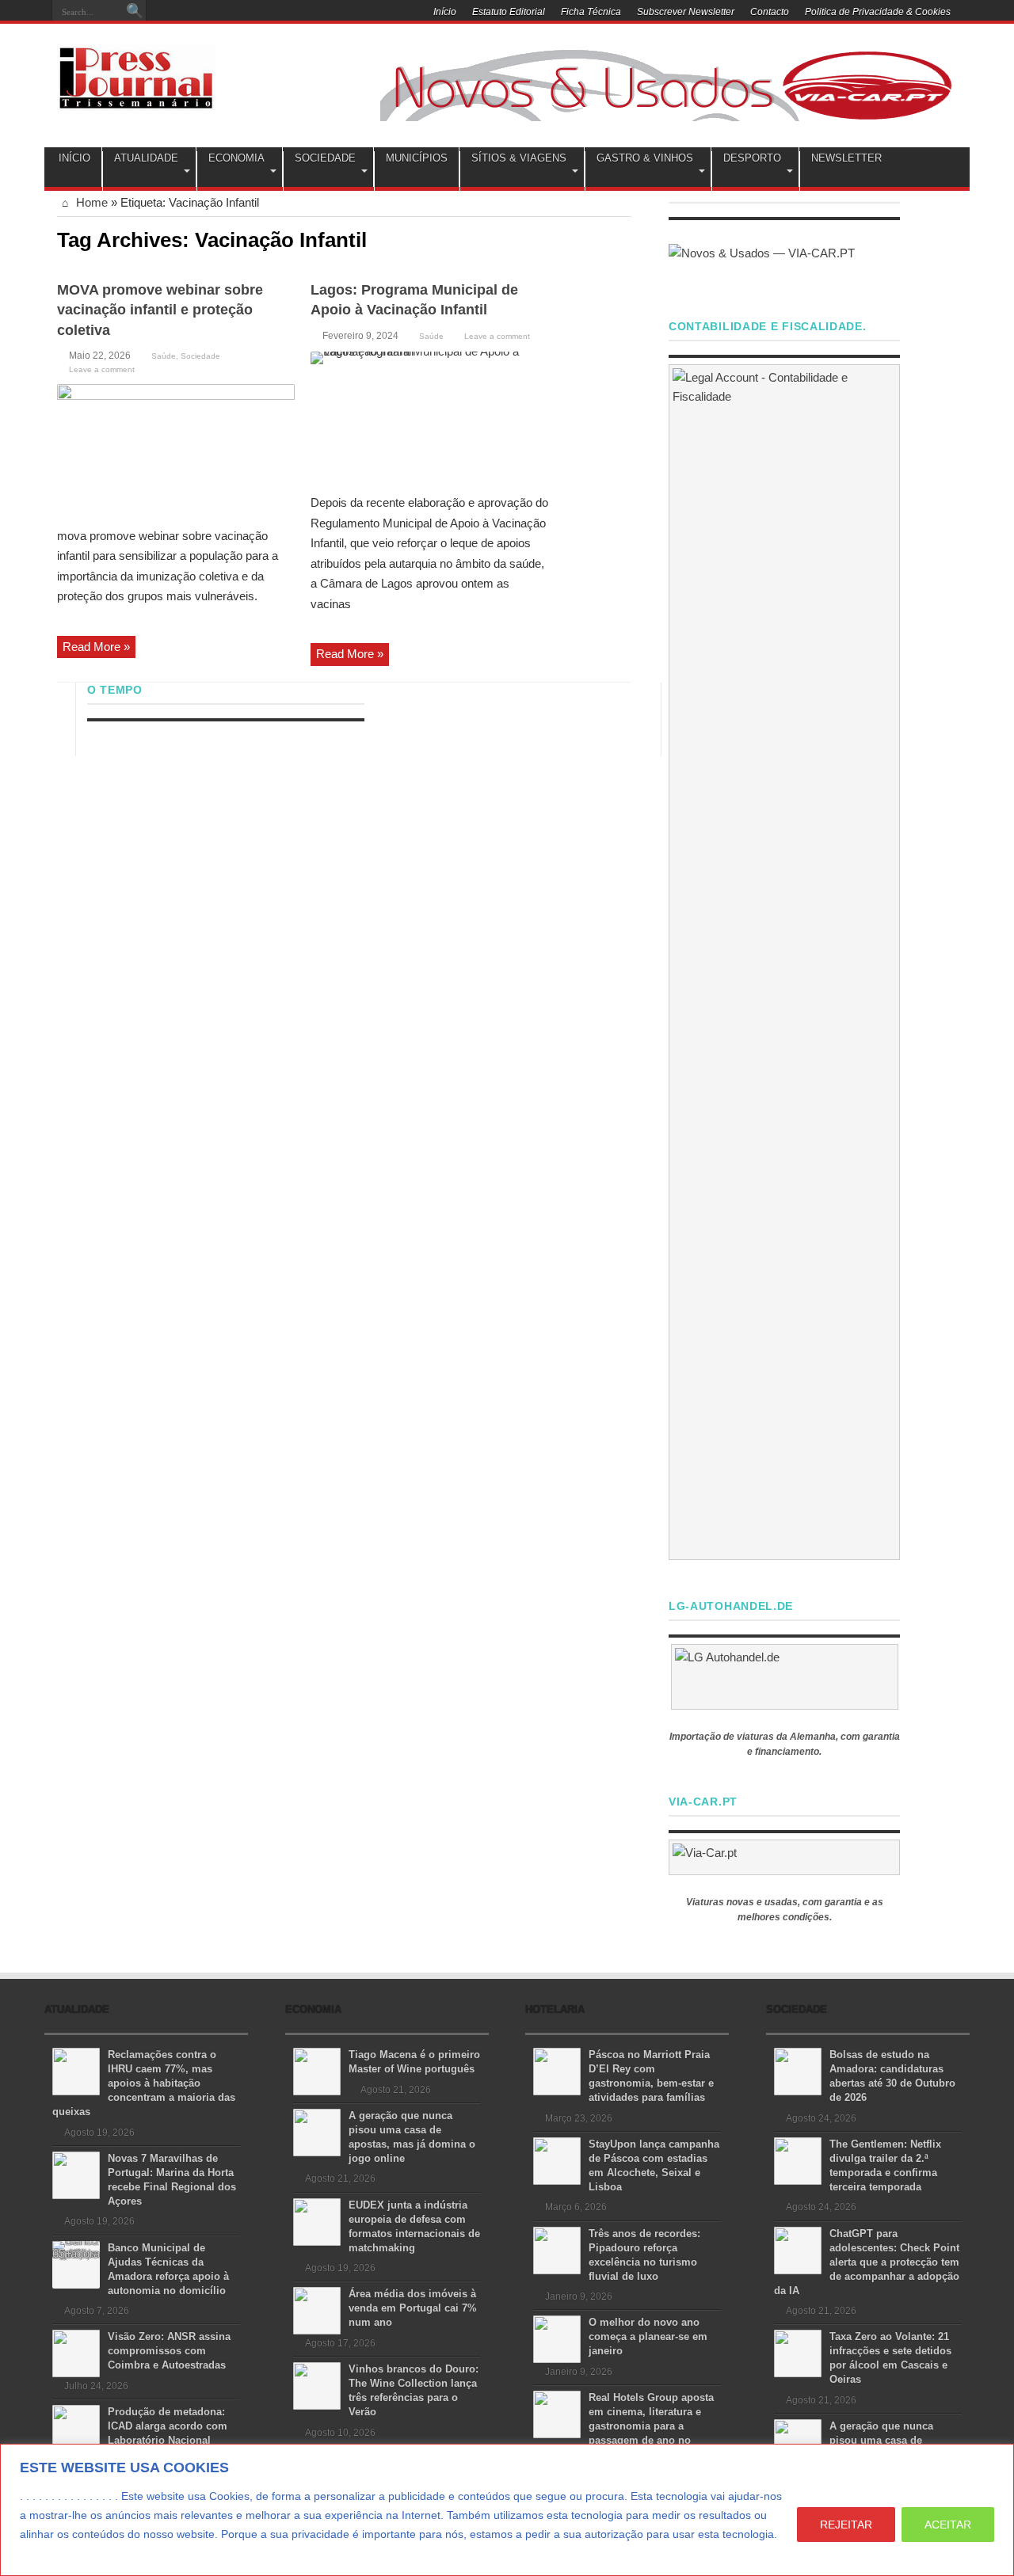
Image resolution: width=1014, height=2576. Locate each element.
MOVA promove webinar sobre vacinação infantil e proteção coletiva (160, 310)
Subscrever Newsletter (686, 12)
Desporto (752, 158)
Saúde (164, 356)
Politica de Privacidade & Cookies (878, 12)
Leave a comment (102, 369)
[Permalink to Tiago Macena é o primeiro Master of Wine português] (317, 2070)
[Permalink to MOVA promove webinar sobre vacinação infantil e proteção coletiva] (176, 449)
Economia (236, 158)
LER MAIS (50, 2553)
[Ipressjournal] (136, 74)
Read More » (96, 647)
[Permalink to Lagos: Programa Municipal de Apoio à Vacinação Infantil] (429, 417)
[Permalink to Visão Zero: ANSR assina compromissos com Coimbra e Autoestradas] (76, 2352)
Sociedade (325, 158)
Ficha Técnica (591, 12)
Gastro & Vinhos (645, 158)
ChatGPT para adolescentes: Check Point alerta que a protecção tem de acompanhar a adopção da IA (867, 2262)
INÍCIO (74, 158)
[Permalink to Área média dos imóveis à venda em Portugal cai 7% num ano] (317, 2310)
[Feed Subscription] (625, 238)
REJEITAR (846, 2525)
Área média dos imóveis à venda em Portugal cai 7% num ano (413, 2308)
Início (445, 12)
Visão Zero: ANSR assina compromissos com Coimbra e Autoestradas (169, 2351)
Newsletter (846, 158)
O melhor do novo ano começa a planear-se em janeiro (648, 2336)
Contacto (770, 12)
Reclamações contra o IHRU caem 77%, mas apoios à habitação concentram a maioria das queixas (144, 2083)
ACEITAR (948, 2525)
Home (90, 202)
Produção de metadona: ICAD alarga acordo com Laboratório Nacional (168, 2426)
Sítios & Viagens (519, 158)
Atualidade (146, 158)
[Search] (135, 12)
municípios (417, 158)
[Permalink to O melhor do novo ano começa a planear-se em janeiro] (557, 2338)
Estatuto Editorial (509, 12)
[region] (507, 2510)
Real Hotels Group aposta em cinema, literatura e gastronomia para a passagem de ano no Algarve (623, 2426)
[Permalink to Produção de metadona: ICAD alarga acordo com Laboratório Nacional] (76, 2428)
